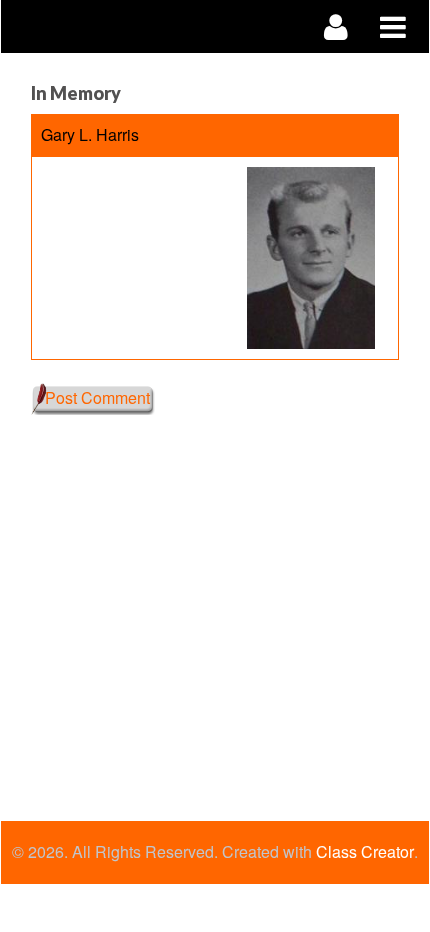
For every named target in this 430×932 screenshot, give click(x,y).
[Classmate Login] (336, 26)
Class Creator (365, 852)
